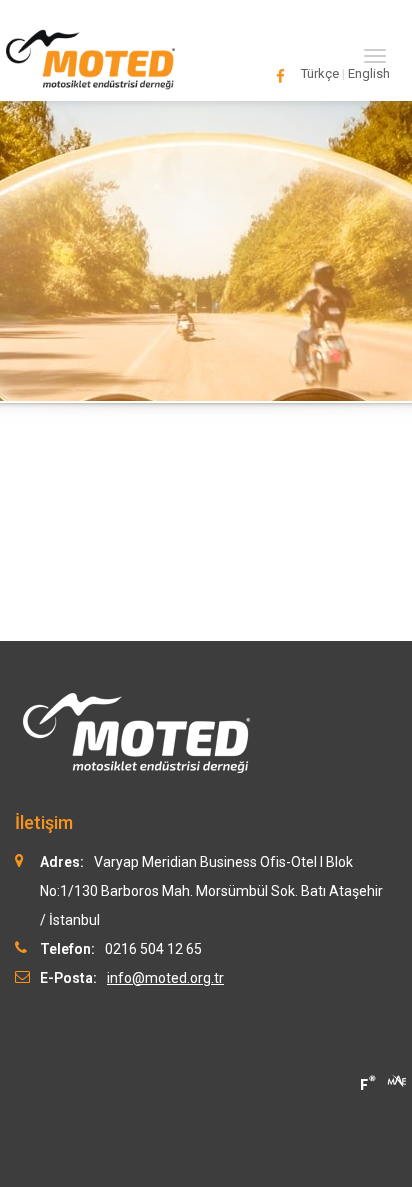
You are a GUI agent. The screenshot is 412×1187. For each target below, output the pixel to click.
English (369, 73)
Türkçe (320, 73)
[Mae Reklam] (397, 1079)
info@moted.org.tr (165, 978)
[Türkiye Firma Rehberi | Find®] (367, 1083)
